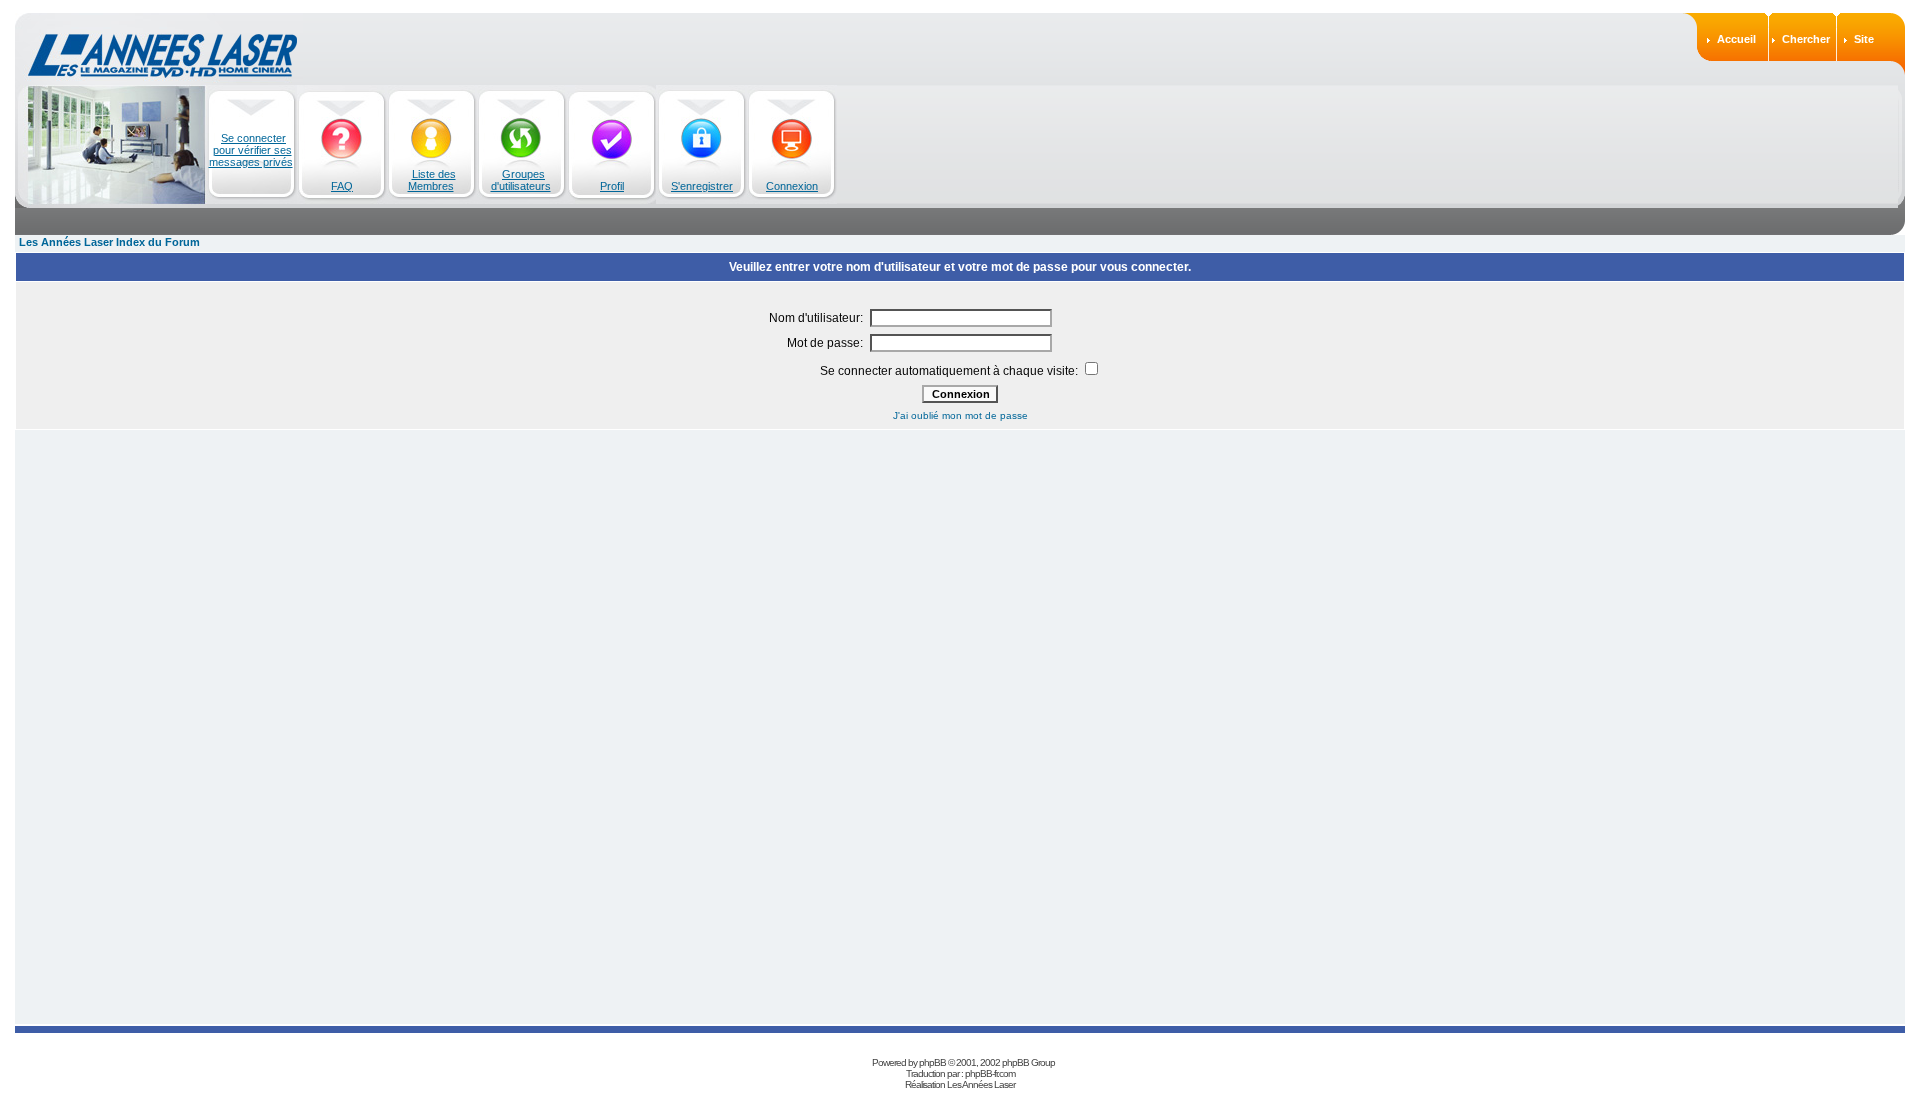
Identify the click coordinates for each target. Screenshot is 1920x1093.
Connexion (792, 186)
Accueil (1736, 39)
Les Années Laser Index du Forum (109, 242)
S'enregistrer (702, 186)
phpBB (932, 1062)
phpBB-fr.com (990, 1073)
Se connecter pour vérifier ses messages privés (251, 150)
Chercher (1806, 39)
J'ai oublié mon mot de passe (960, 415)
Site (1864, 39)
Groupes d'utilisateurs (521, 180)
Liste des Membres (432, 180)
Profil (612, 186)
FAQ (342, 186)
